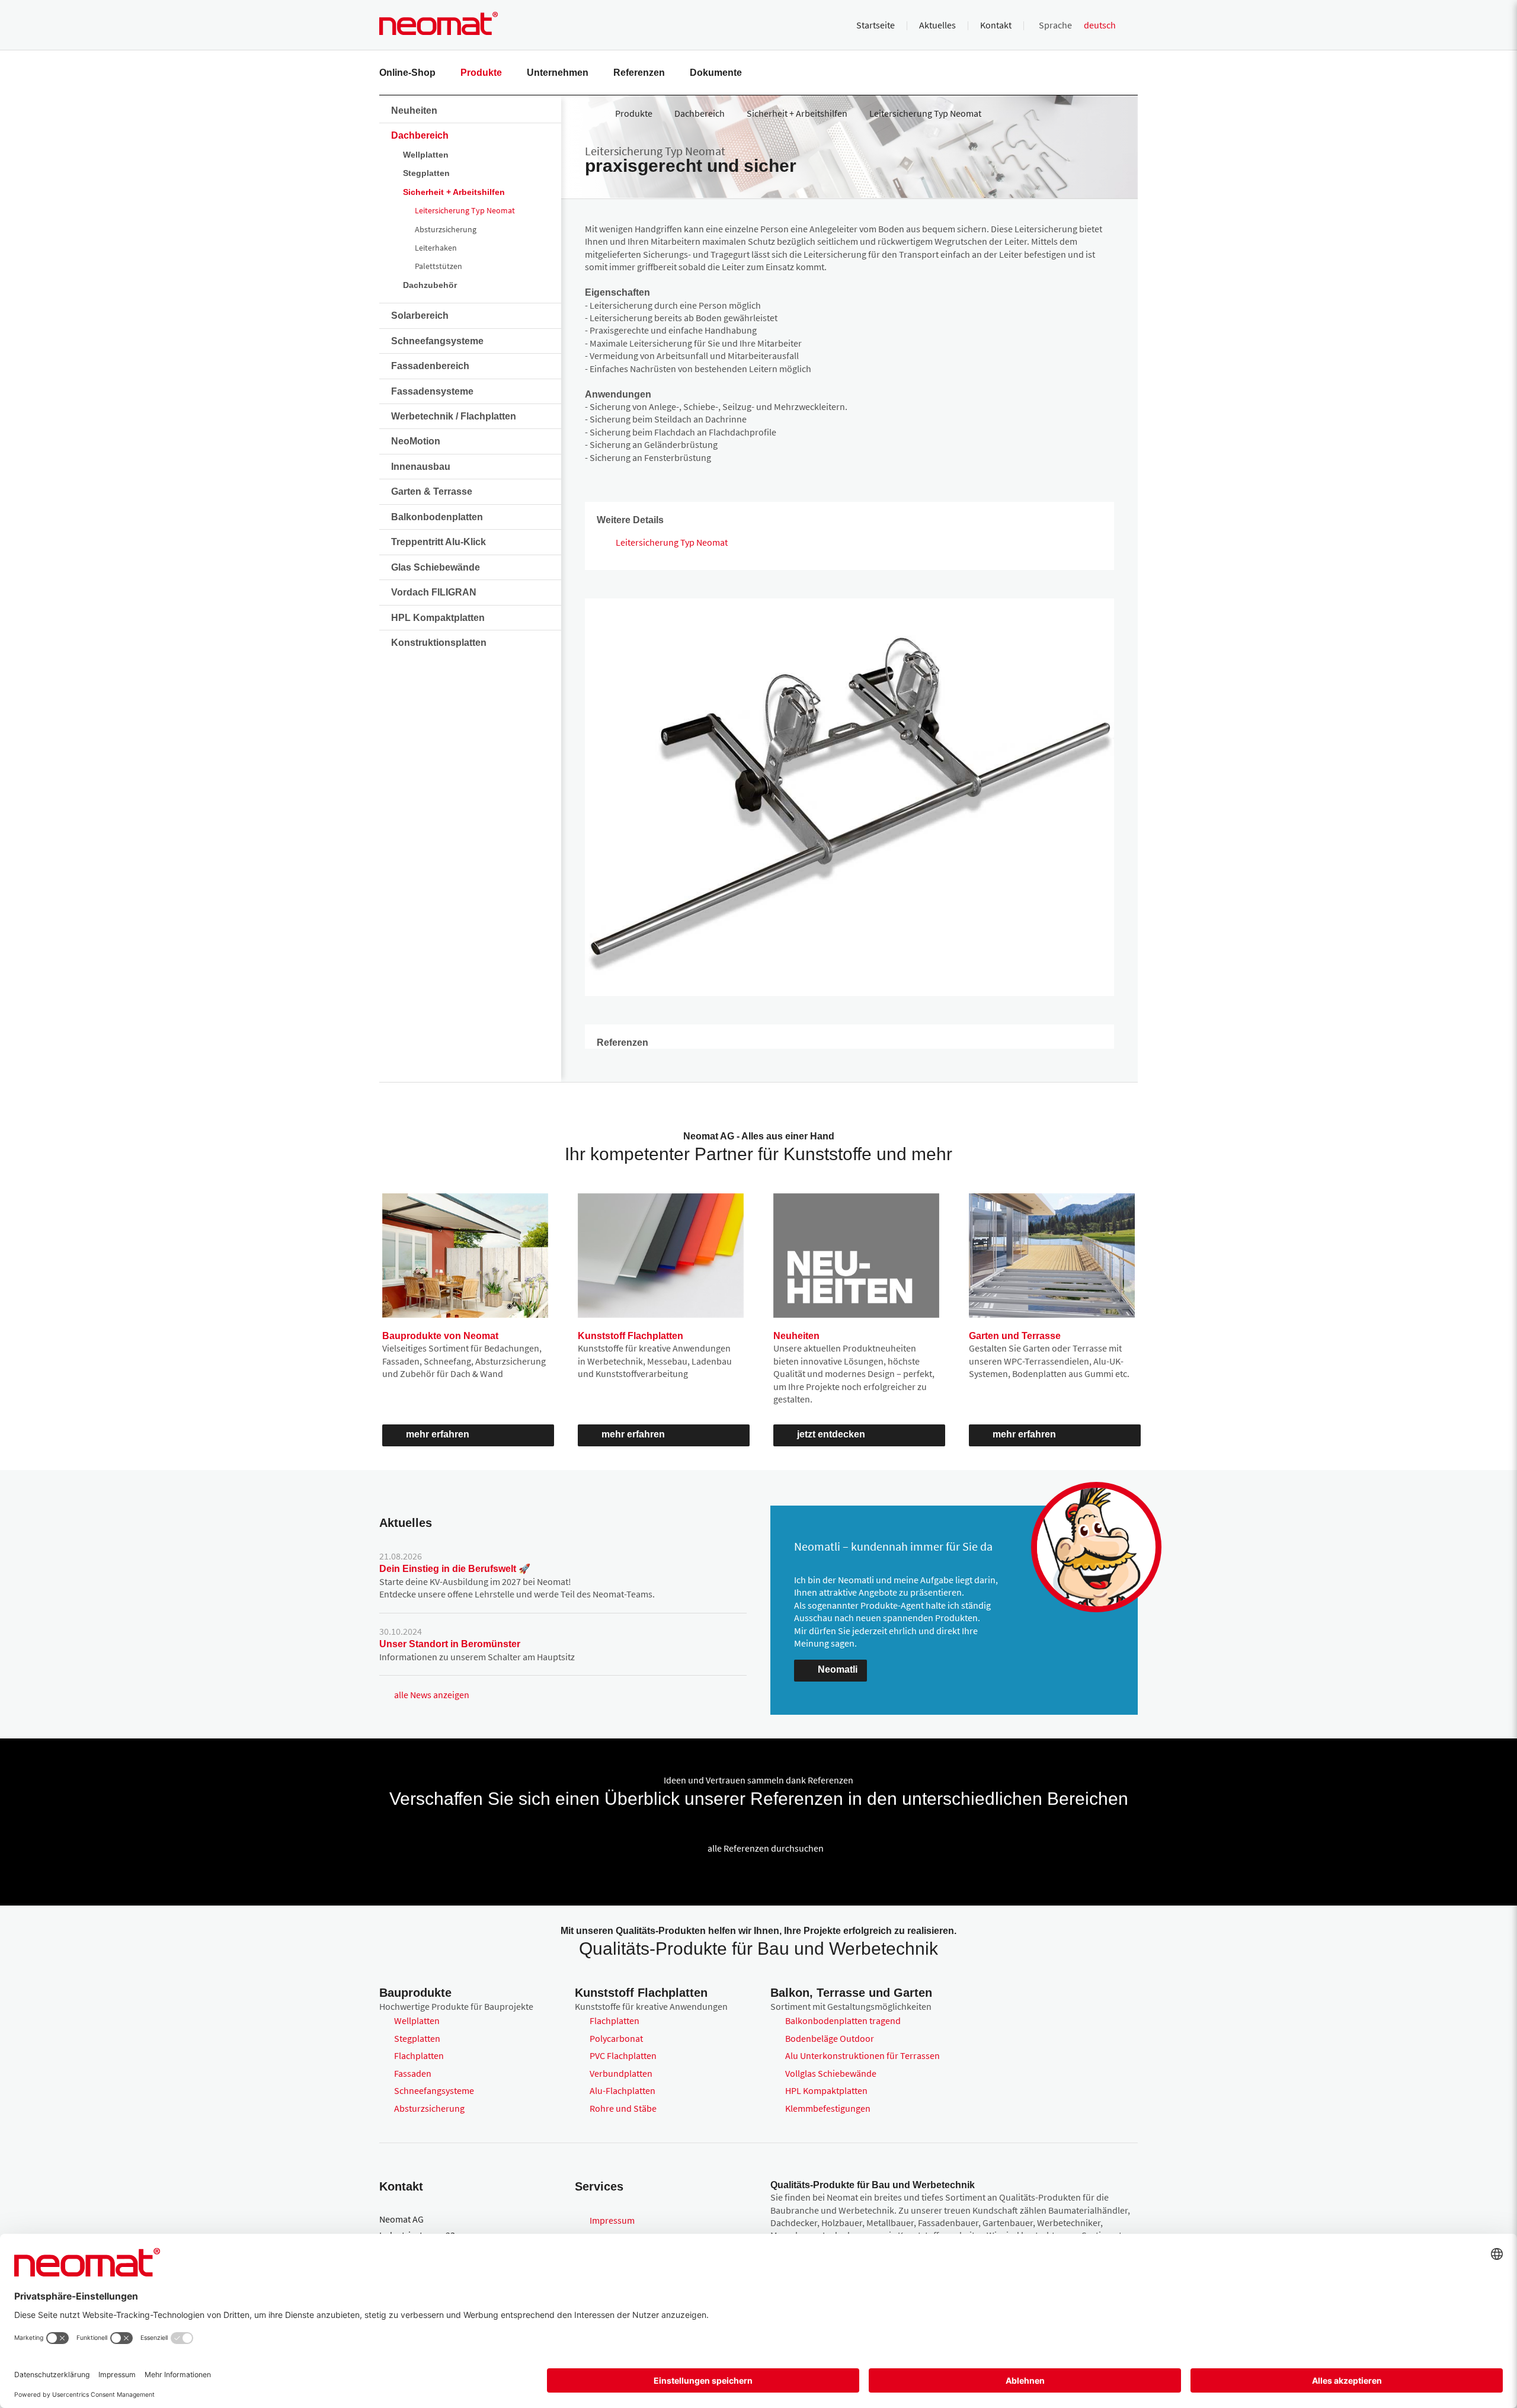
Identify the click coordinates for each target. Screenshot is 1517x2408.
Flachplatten (419, 2055)
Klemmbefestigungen (828, 2108)
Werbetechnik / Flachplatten (454, 416)
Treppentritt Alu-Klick (439, 542)
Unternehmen (558, 73)
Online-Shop (407, 73)
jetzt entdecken (831, 1434)
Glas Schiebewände (436, 567)
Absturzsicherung (446, 229)
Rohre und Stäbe (623, 2108)
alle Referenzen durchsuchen (766, 1848)
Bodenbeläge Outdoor (830, 2038)
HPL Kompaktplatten (438, 618)
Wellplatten (426, 155)
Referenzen (639, 73)
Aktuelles (937, 25)
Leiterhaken (436, 248)
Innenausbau (421, 467)
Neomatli (838, 1669)
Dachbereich (420, 135)
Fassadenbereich (430, 366)
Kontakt (996, 25)
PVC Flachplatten (623, 2055)
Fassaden (413, 2073)
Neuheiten (414, 111)
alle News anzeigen (432, 1695)
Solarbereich (420, 316)
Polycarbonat (616, 2038)
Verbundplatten (621, 2073)
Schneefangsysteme (437, 341)
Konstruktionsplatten (439, 643)
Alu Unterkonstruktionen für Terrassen (862, 2055)
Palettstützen (439, 266)
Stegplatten (426, 173)
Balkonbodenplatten (437, 517)
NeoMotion (416, 441)
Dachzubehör (430, 285)
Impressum (612, 2220)
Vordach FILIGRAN (434, 592)
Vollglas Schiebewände (831, 2073)
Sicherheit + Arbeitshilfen (454, 192)
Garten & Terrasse (432, 491)
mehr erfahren (438, 1434)
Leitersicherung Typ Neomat (465, 210)
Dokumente (716, 73)
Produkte (481, 73)
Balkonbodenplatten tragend (843, 2020)
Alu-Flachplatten (623, 2090)
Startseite (876, 25)
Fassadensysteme (432, 391)
